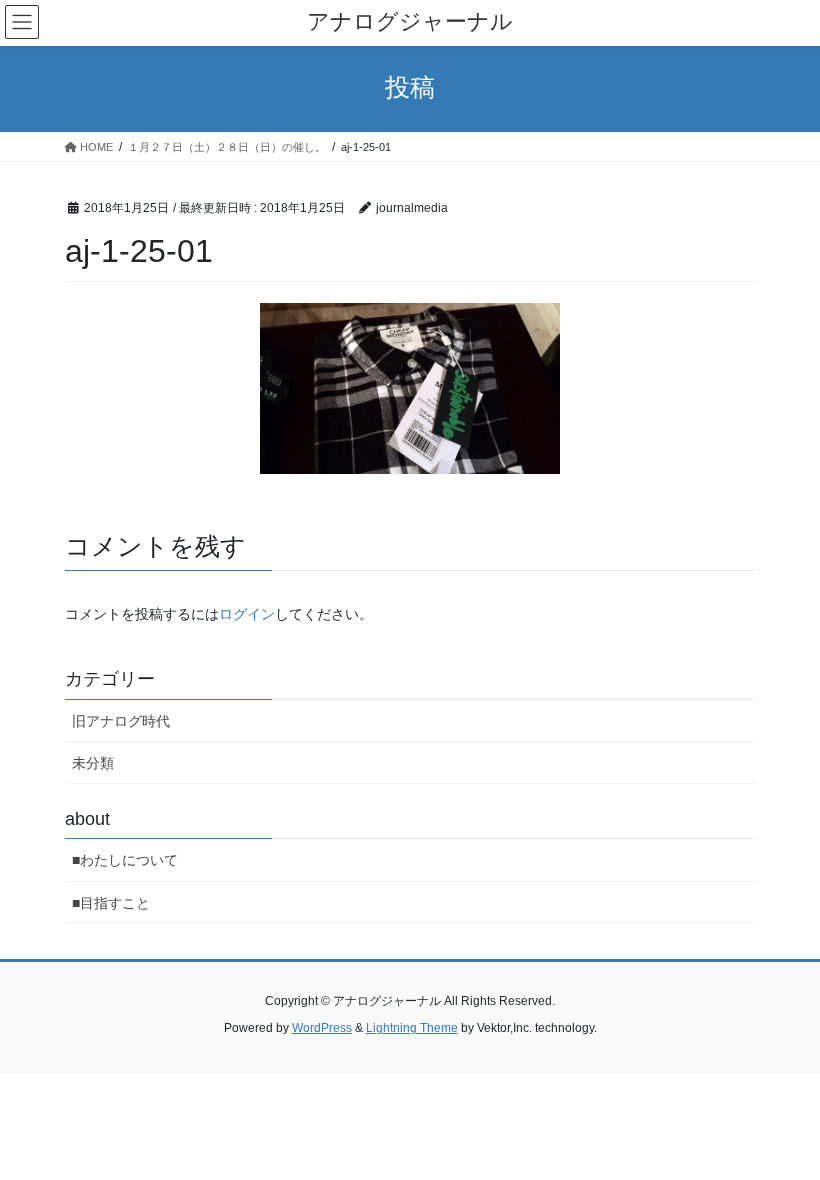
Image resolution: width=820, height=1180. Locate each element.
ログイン (247, 614)
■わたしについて (125, 860)
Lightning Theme (412, 1028)
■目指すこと (111, 903)
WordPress (322, 1028)
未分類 (93, 763)
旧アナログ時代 (121, 721)
